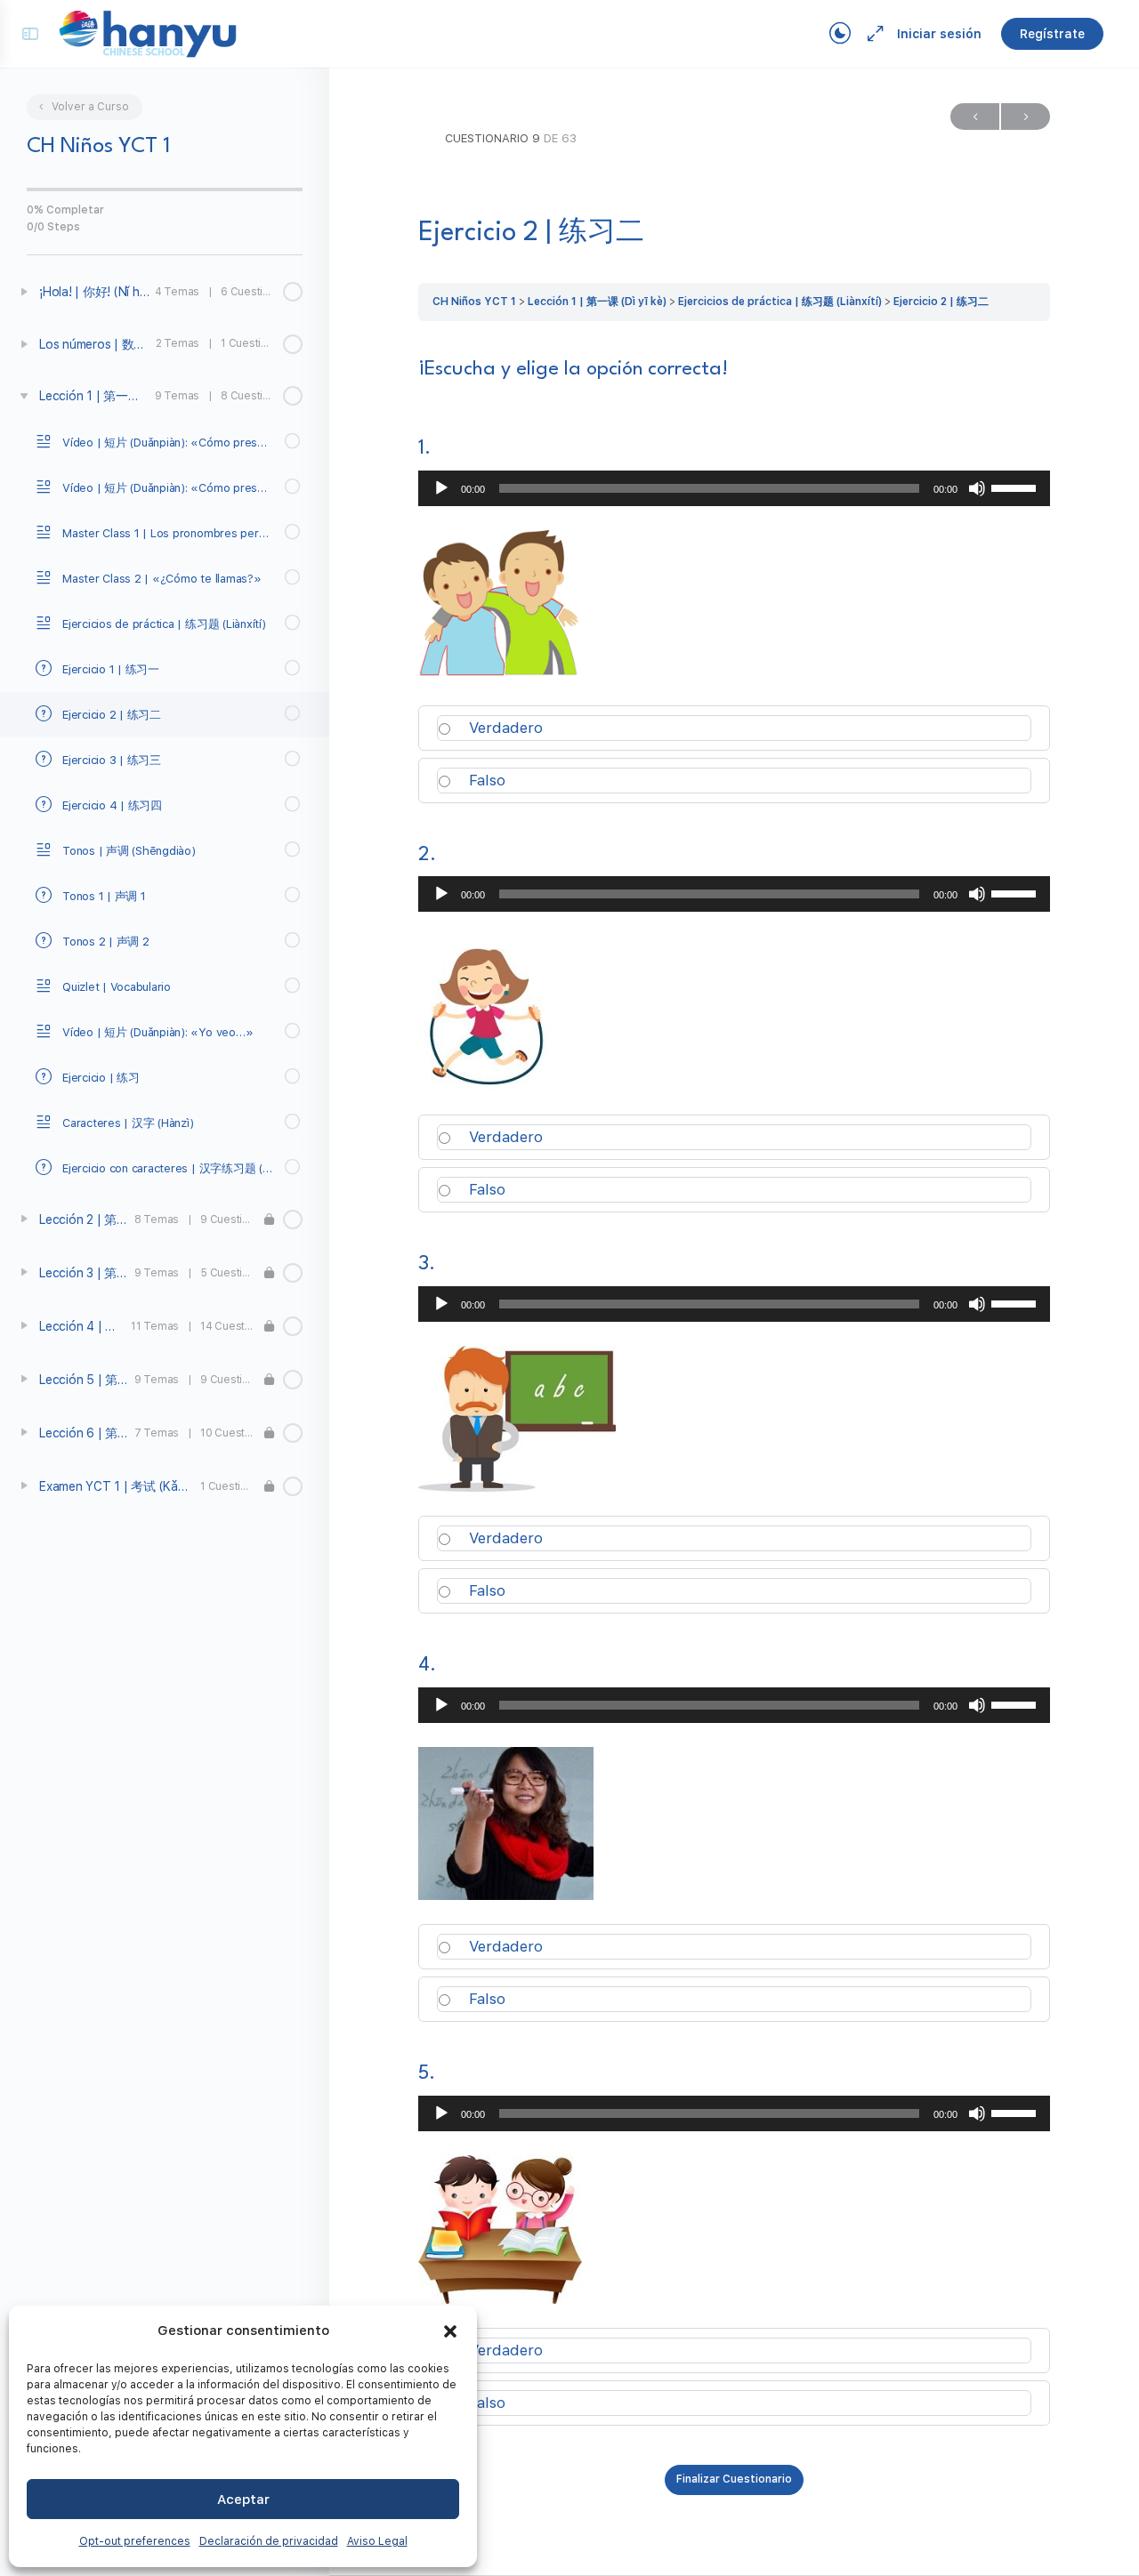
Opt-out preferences (135, 2541)
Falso (485, 780)
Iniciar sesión (939, 34)
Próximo (1026, 117)
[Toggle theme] (840, 34)
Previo (975, 117)
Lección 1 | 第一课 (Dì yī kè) (597, 302)
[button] (450, 2331)
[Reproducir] (441, 488)
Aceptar (243, 2500)
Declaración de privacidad (269, 2541)
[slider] (1016, 487)
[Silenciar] (977, 488)
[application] (734, 488)
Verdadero (504, 728)
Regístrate (1052, 34)
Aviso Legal (377, 2541)
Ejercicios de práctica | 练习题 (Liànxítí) (780, 302)
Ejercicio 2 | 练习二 (941, 302)
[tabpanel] (734, 370)
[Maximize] (872, 34)
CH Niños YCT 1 (474, 302)
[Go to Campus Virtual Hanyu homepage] (148, 33)
